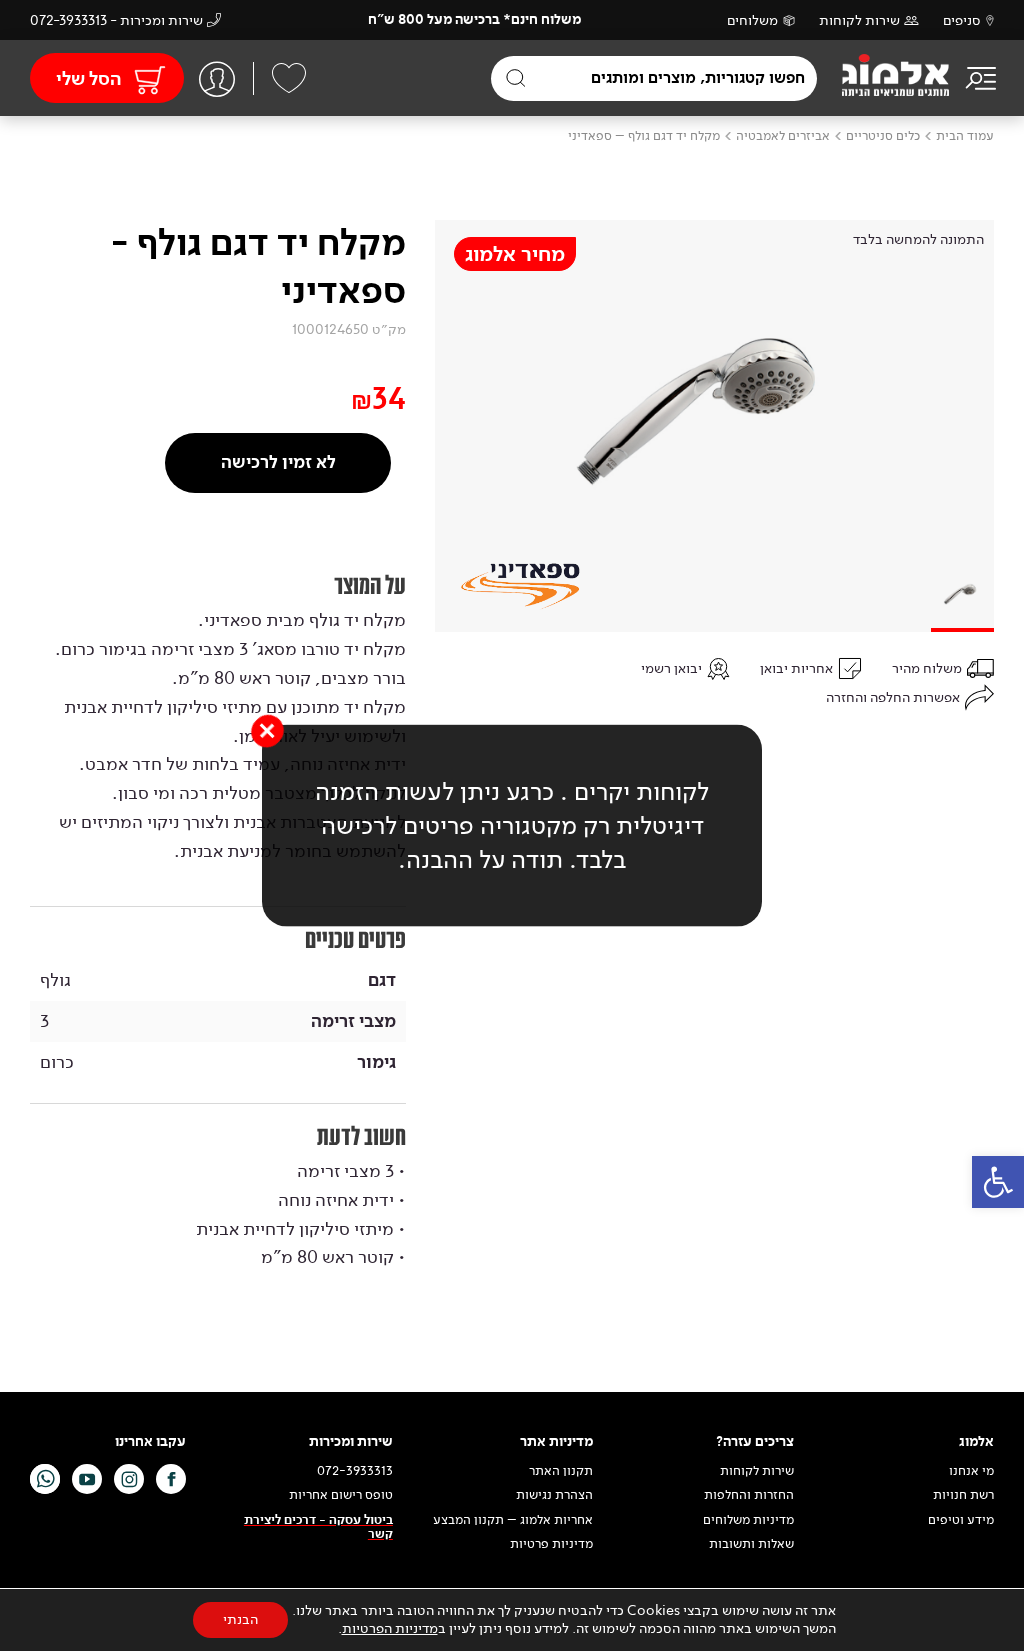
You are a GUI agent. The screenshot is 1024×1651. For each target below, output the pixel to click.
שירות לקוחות (859, 20)
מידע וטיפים (961, 1520)
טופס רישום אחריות (341, 1495)
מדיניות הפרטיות (390, 1628)
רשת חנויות (963, 1495)
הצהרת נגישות (554, 1495)
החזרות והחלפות (749, 1495)
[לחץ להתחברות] (217, 78)
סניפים (962, 20)
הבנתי (240, 1619)
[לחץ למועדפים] (289, 78)
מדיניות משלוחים (748, 1520)
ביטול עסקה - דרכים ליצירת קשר (318, 1527)
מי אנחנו (971, 1471)
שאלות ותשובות (751, 1544)
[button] (998, 1182)
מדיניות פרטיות (551, 1544)
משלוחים (752, 20)
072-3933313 (355, 1471)
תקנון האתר (559, 1471)
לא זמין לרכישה (278, 462)
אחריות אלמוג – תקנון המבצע (513, 1520)
